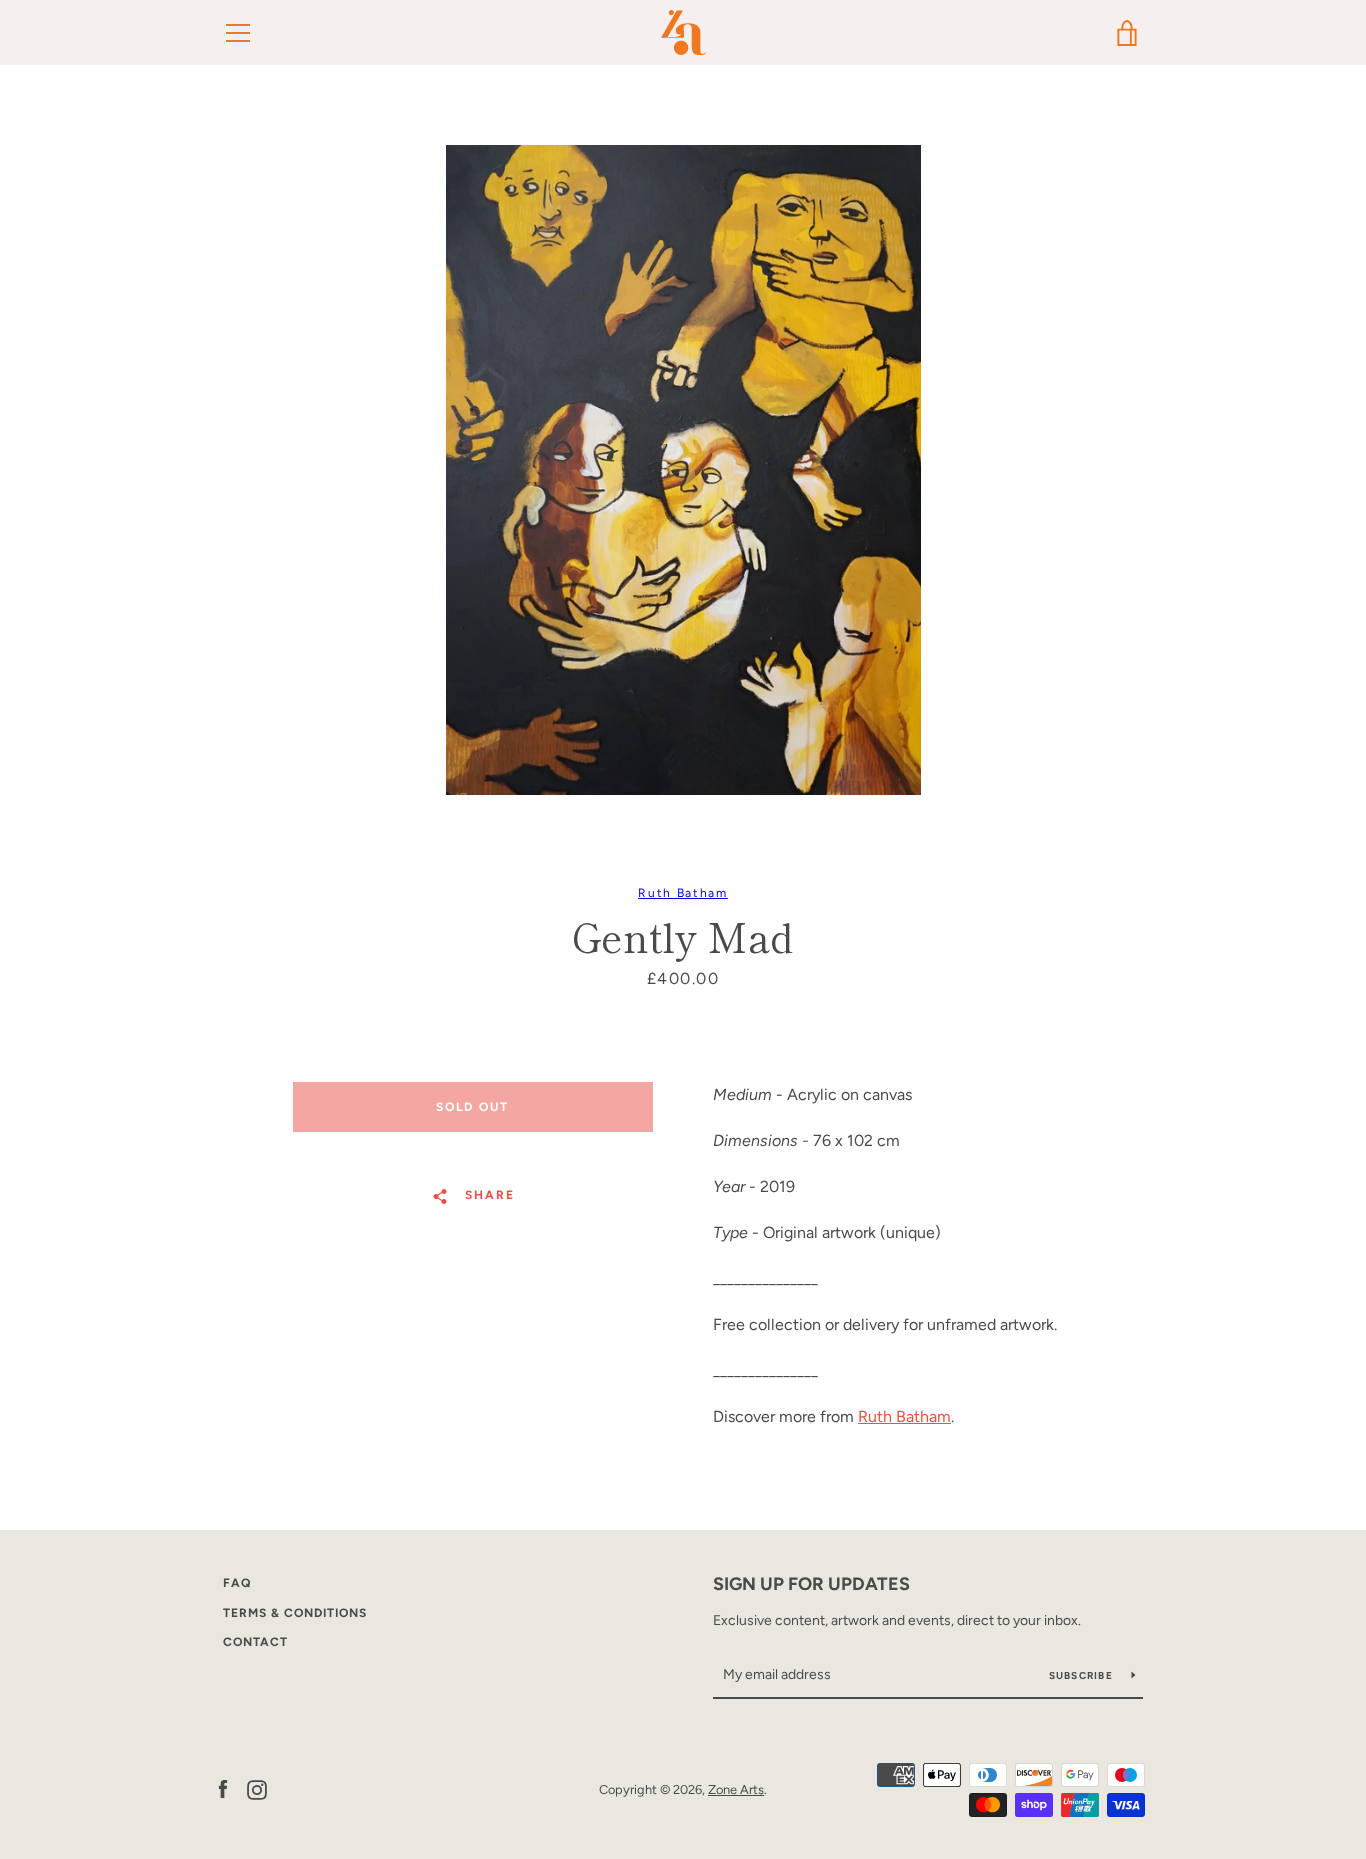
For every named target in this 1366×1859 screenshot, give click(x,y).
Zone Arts (736, 1789)
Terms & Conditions (295, 1613)
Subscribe (1083, 1675)
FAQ (237, 1583)
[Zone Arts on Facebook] (223, 1788)
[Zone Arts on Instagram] (257, 1788)
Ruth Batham (683, 893)
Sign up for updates (811, 1584)
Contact (255, 1642)
